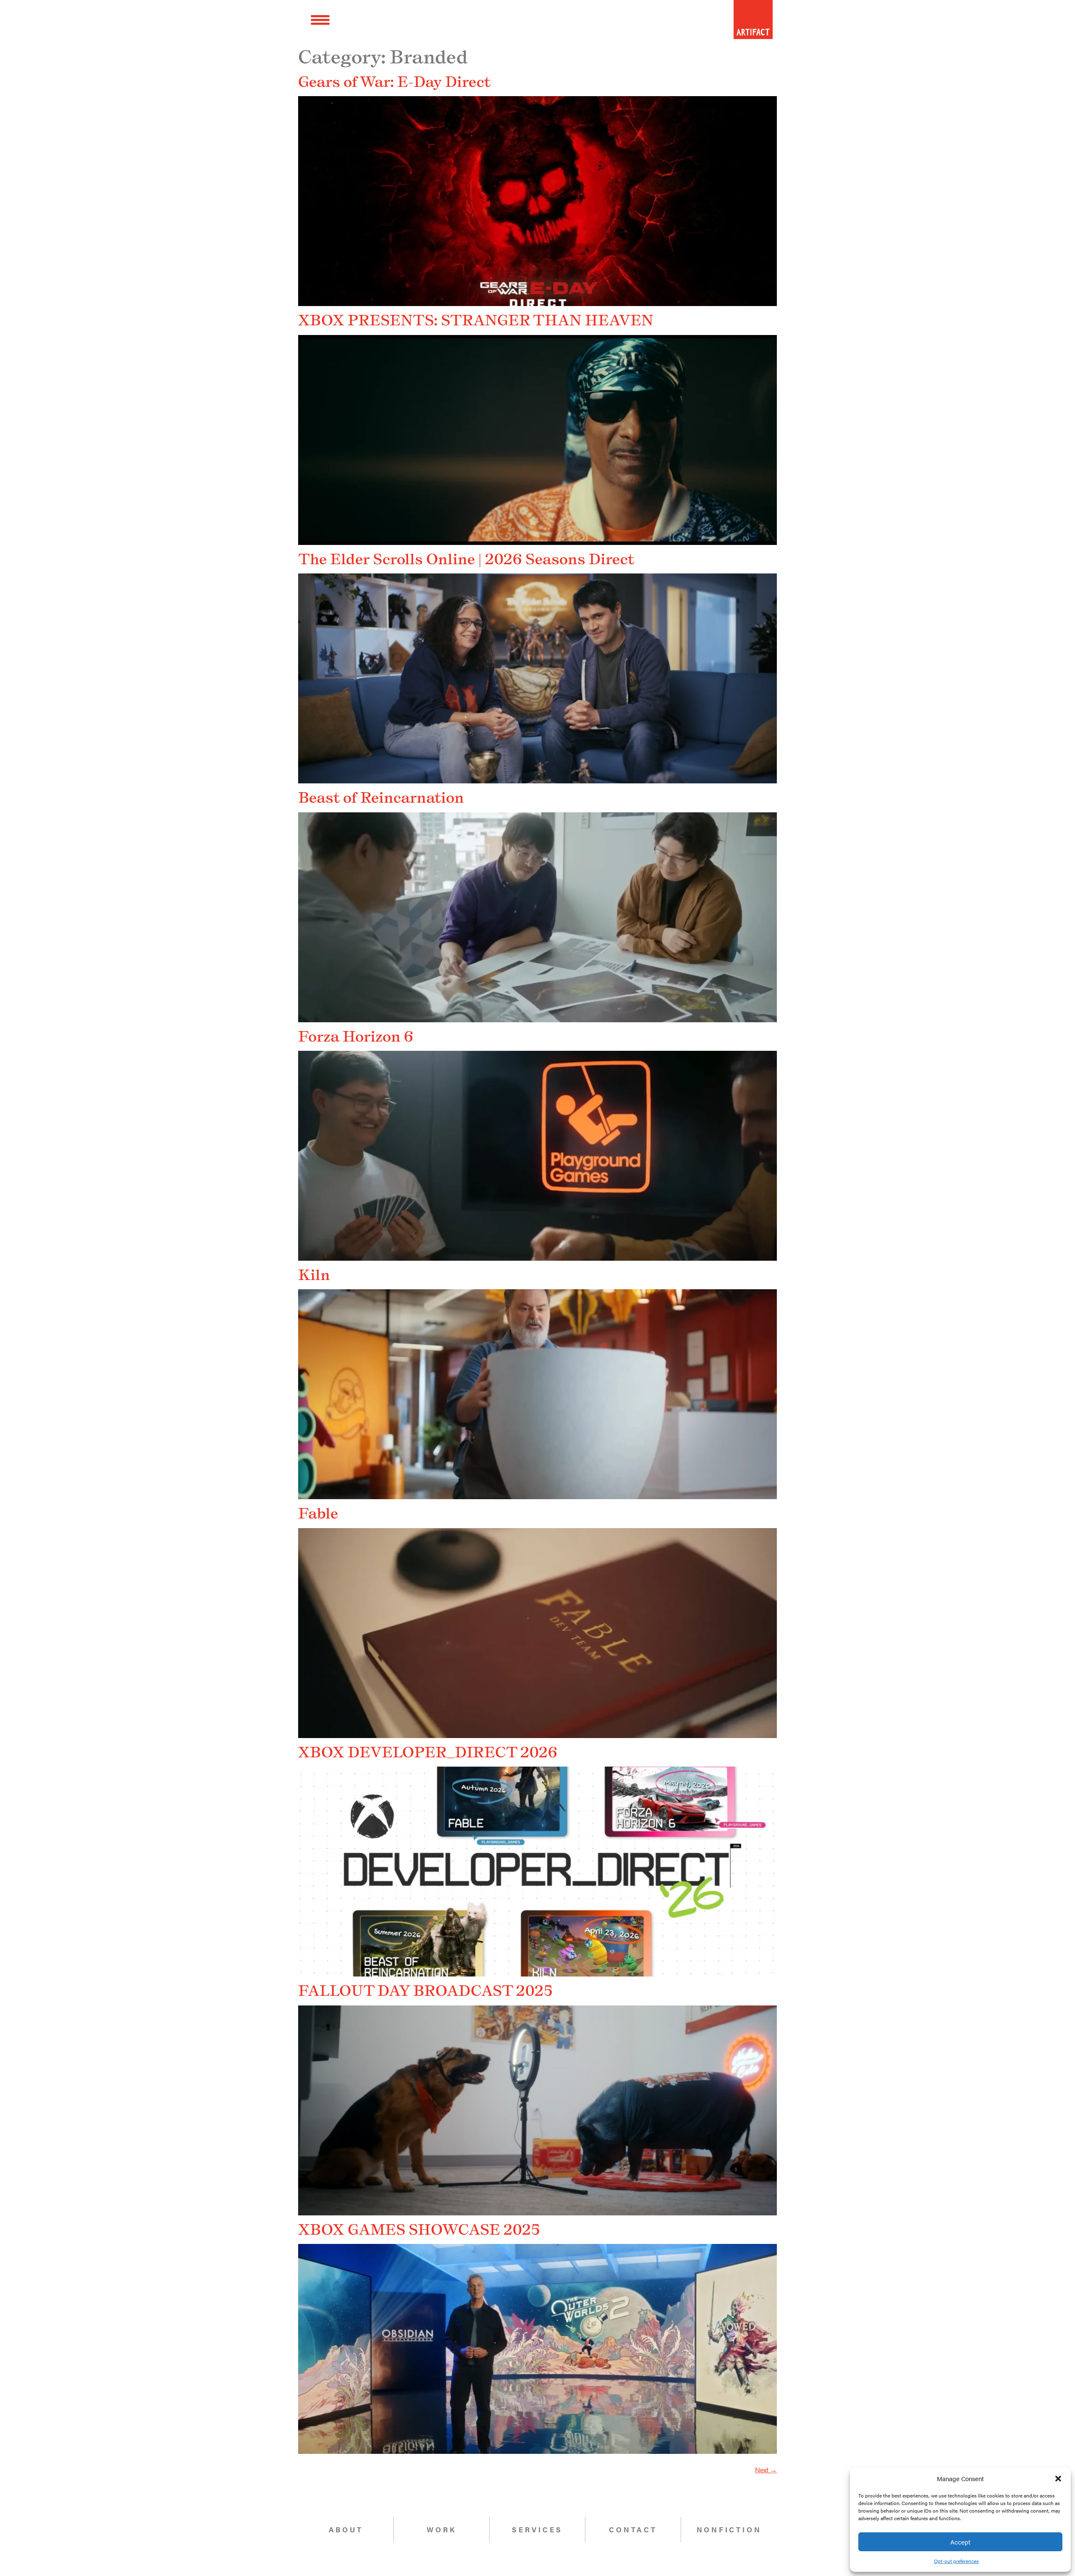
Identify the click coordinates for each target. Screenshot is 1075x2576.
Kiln (314, 1275)
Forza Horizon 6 (356, 1036)
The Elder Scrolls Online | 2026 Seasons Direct (466, 559)
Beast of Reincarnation (381, 797)
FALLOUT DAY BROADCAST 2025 (426, 1990)
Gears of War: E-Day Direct (394, 81)
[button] (1058, 2479)
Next (766, 2470)
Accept (960, 2542)
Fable (318, 1513)
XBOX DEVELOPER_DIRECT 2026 (428, 1752)
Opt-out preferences (956, 2561)
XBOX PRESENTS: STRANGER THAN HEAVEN (476, 320)
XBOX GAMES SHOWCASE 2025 (419, 2229)
